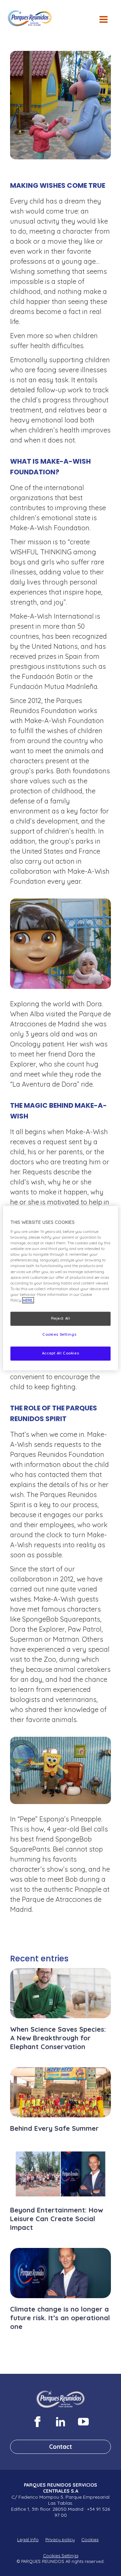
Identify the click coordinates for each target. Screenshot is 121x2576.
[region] (61, 1288)
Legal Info (28, 2540)
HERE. (28, 1300)
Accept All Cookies (61, 1353)
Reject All (61, 1318)
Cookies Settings (61, 2556)
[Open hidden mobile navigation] (106, 23)
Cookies (90, 2540)
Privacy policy (60, 2540)
